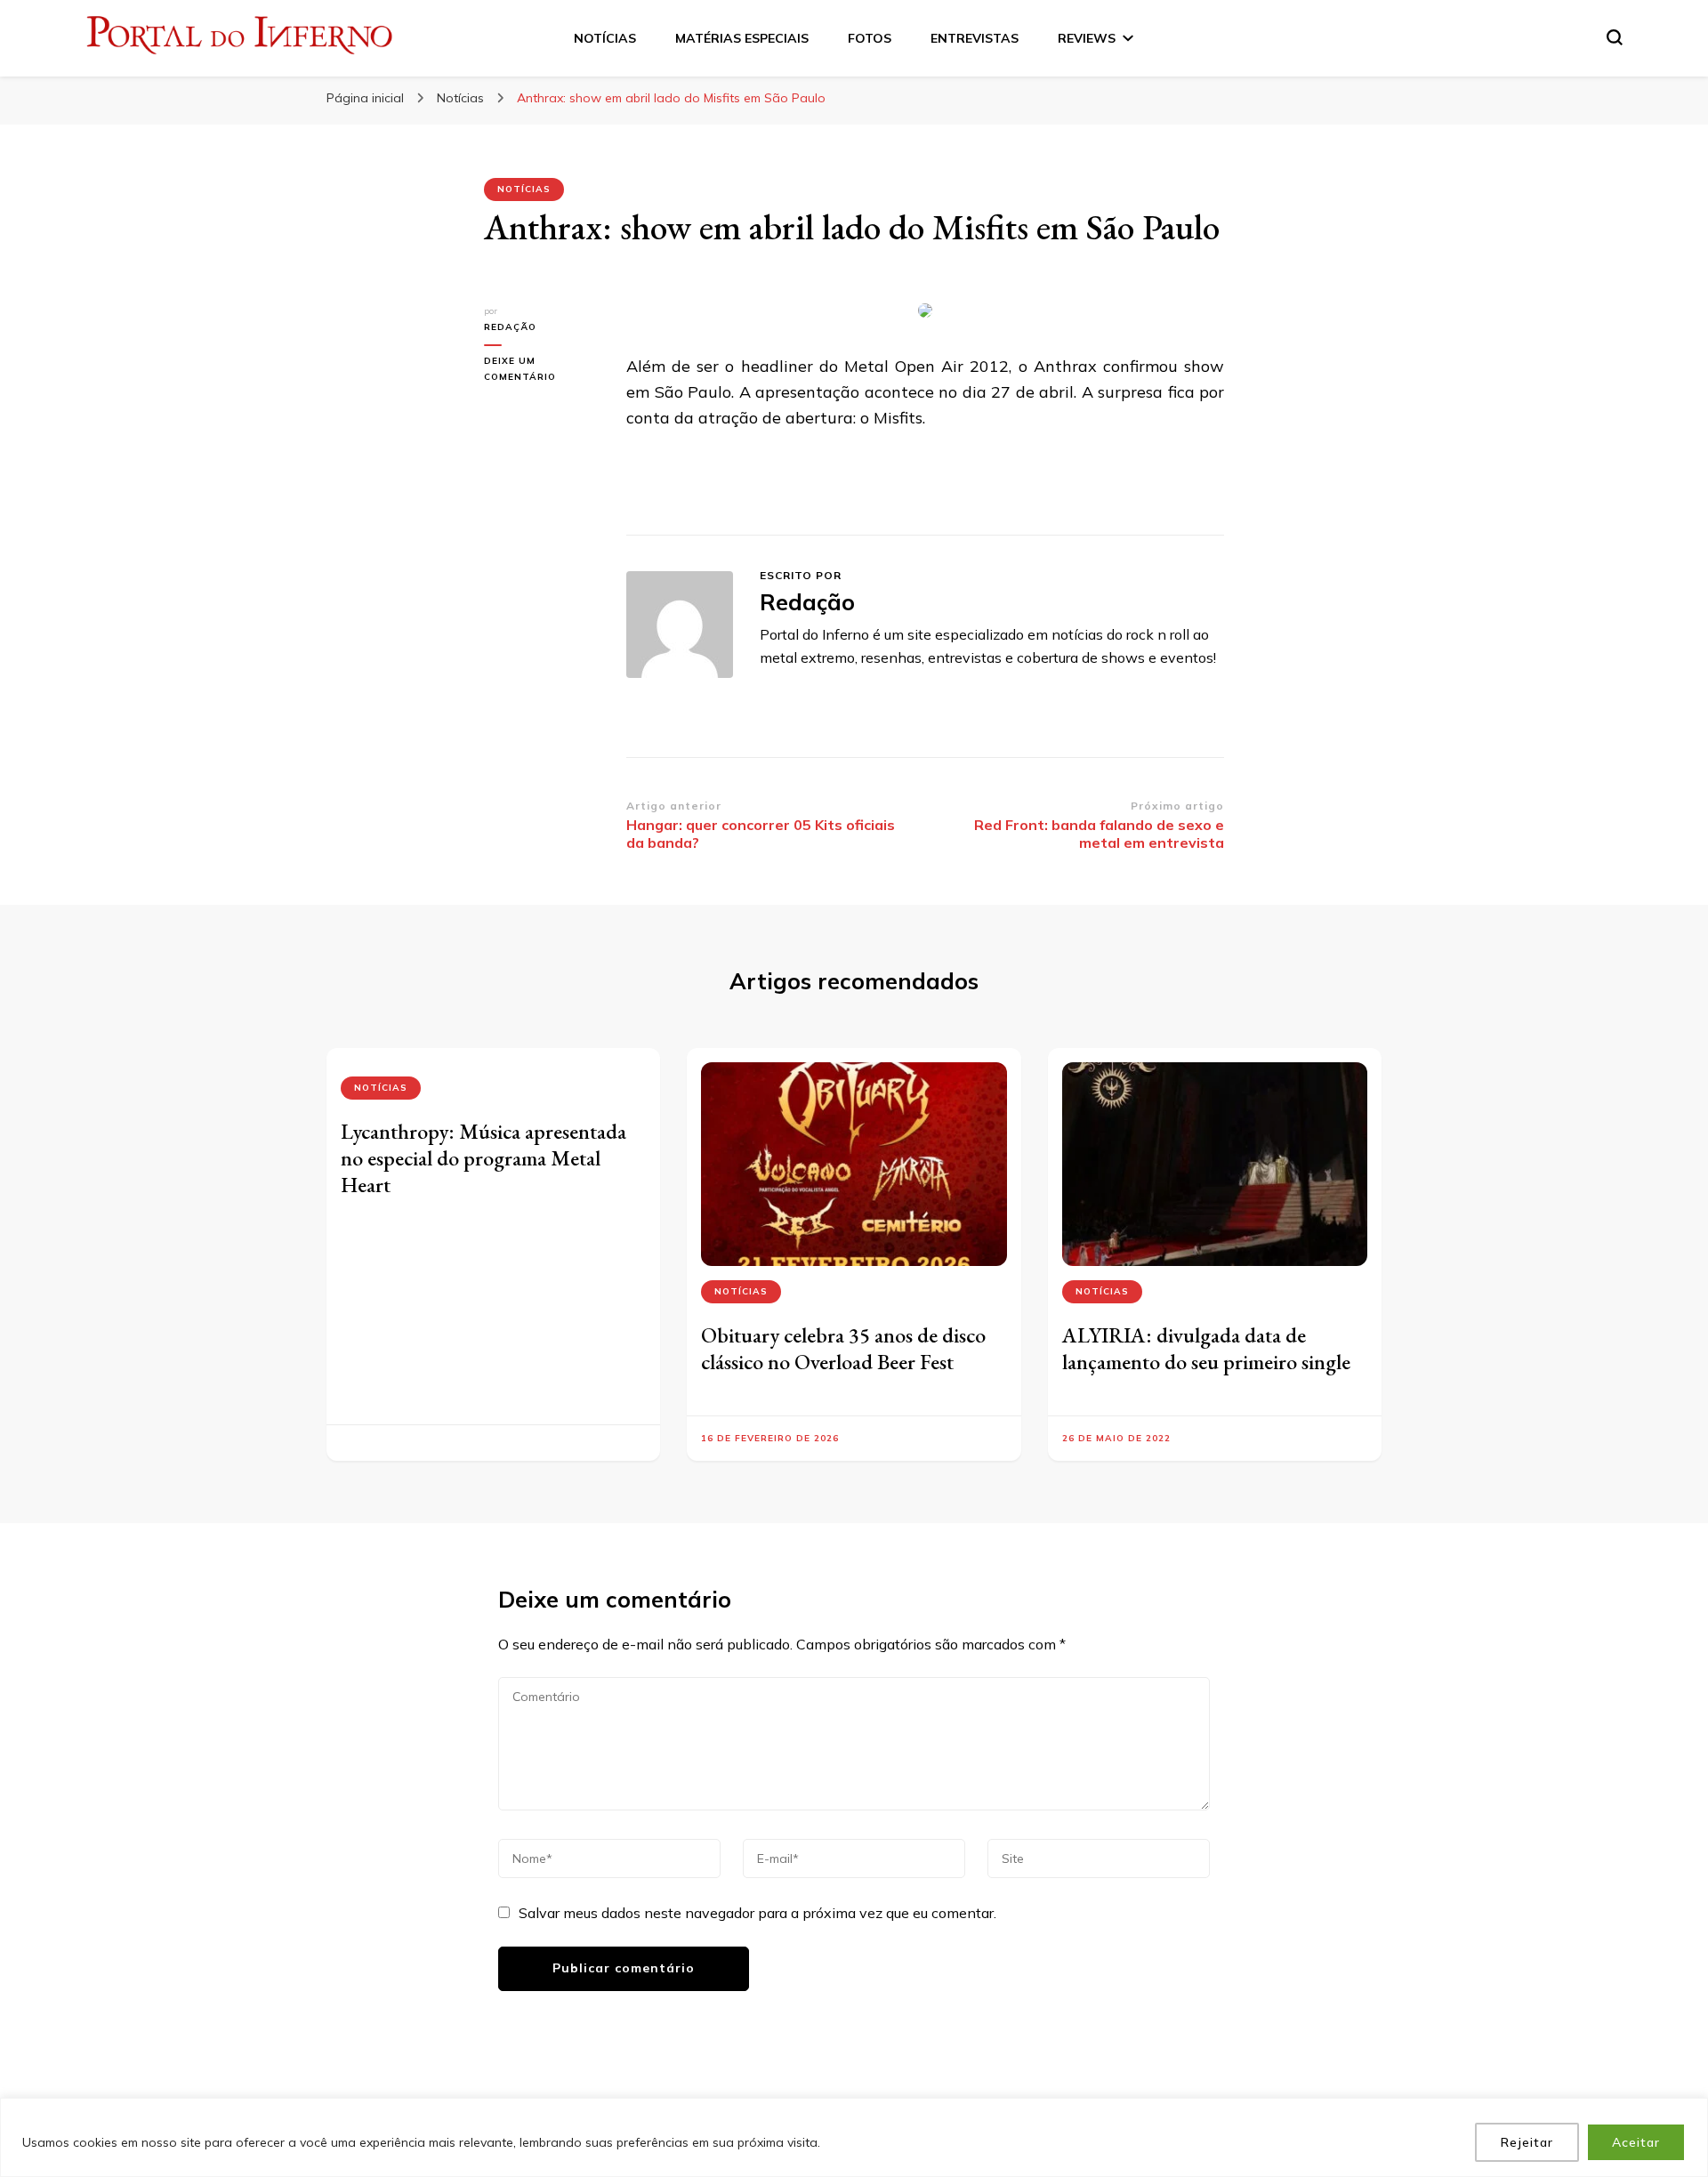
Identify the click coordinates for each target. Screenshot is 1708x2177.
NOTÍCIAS (605, 38)
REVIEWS (1087, 38)
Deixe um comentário (542, 370)
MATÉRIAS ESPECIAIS (742, 38)
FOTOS (870, 38)
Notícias (524, 189)
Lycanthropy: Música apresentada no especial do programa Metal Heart (483, 1158)
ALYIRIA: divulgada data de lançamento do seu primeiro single (1206, 1348)
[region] (854, 2137)
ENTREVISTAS (975, 38)
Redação (510, 327)
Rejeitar (1527, 2142)
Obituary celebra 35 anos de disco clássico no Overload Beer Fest (843, 1348)
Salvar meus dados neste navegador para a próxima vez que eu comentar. (757, 1913)
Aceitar (1636, 2142)
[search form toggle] (1615, 37)
